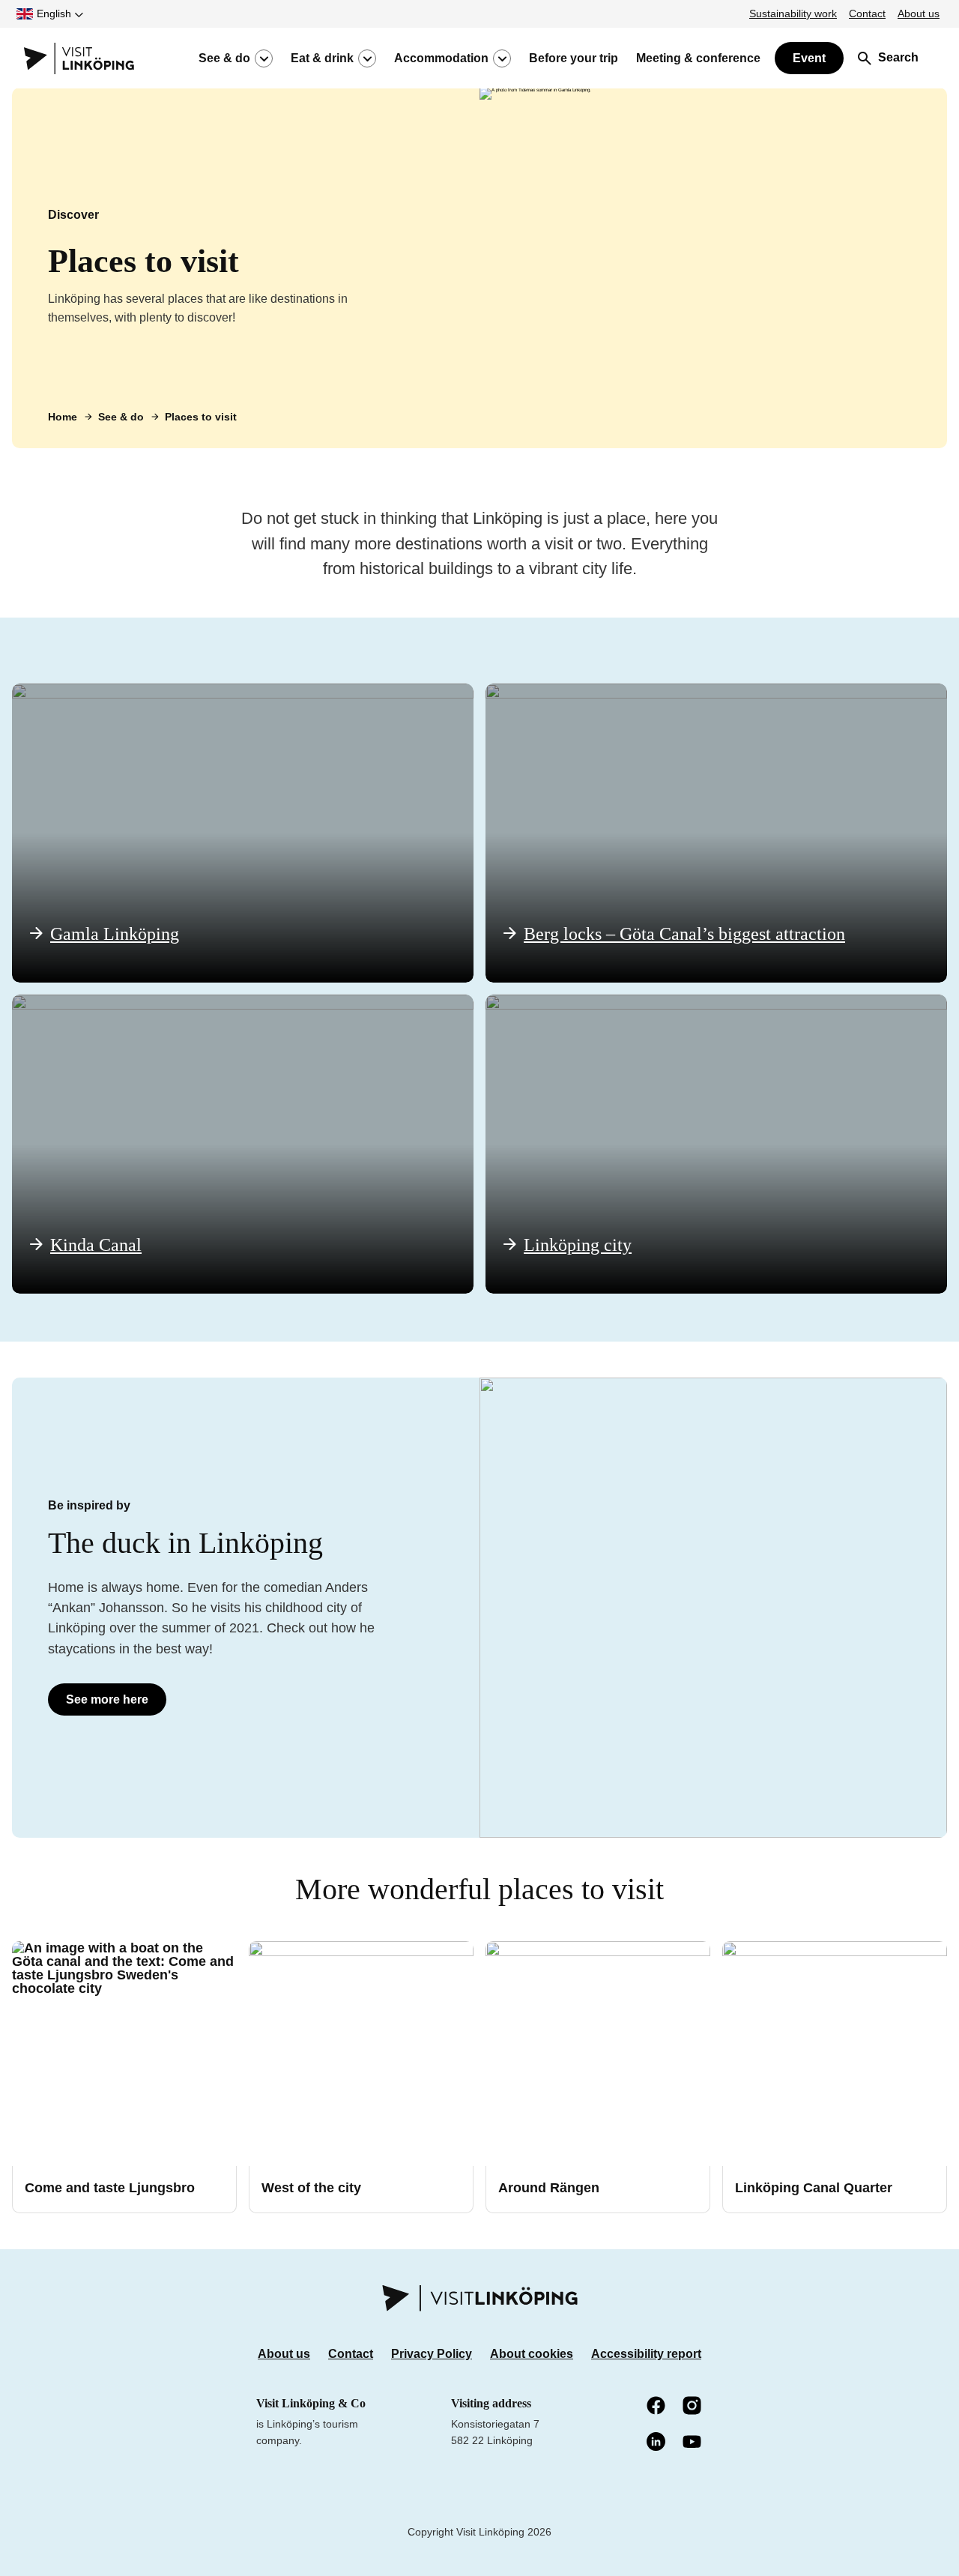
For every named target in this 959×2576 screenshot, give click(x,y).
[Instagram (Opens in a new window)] (693, 2407)
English (54, 13)
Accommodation (441, 58)
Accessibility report (646, 2354)
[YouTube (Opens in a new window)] (693, 2443)
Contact (867, 13)
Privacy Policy (432, 2354)
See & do (224, 58)
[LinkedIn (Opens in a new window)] (657, 2443)
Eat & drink (322, 58)
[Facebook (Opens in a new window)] (657, 2407)
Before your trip (574, 58)
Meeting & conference (698, 58)
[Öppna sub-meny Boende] (502, 58)
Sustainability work (793, 13)
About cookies (532, 2354)
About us (919, 13)
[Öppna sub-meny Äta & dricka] (367, 58)
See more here (107, 1699)
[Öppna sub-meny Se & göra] (264, 58)
